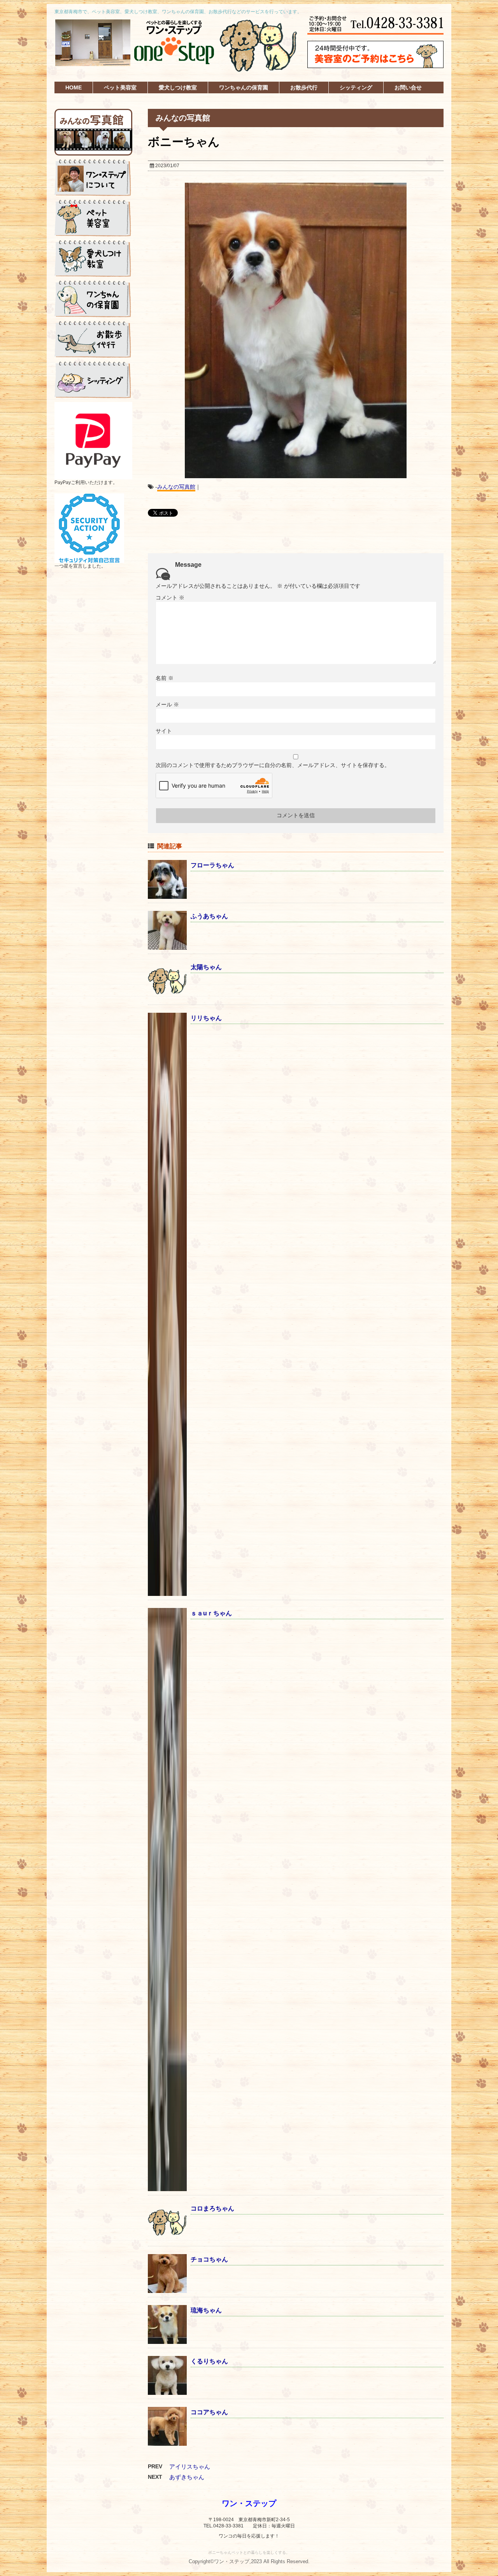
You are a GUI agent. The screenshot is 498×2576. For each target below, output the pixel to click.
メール (167, 704)
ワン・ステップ (249, 2503)
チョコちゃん (209, 2259)
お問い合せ (408, 87)
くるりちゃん (209, 2361)
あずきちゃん (187, 2477)
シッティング (356, 87)
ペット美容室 (120, 87)
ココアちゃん (209, 2412)
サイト (164, 731)
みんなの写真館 (176, 487)
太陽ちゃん (206, 967)
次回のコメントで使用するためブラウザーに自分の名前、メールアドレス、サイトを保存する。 (273, 765)
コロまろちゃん (212, 2208)
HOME (74, 87)
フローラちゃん (212, 865)
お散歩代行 (304, 87)
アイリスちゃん (190, 2467)
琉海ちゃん (206, 2310)
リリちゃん (206, 1018)
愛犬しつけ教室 (178, 87)
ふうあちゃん (209, 916)
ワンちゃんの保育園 (244, 87)
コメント (170, 598)
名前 (165, 678)
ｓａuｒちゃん (211, 1613)
